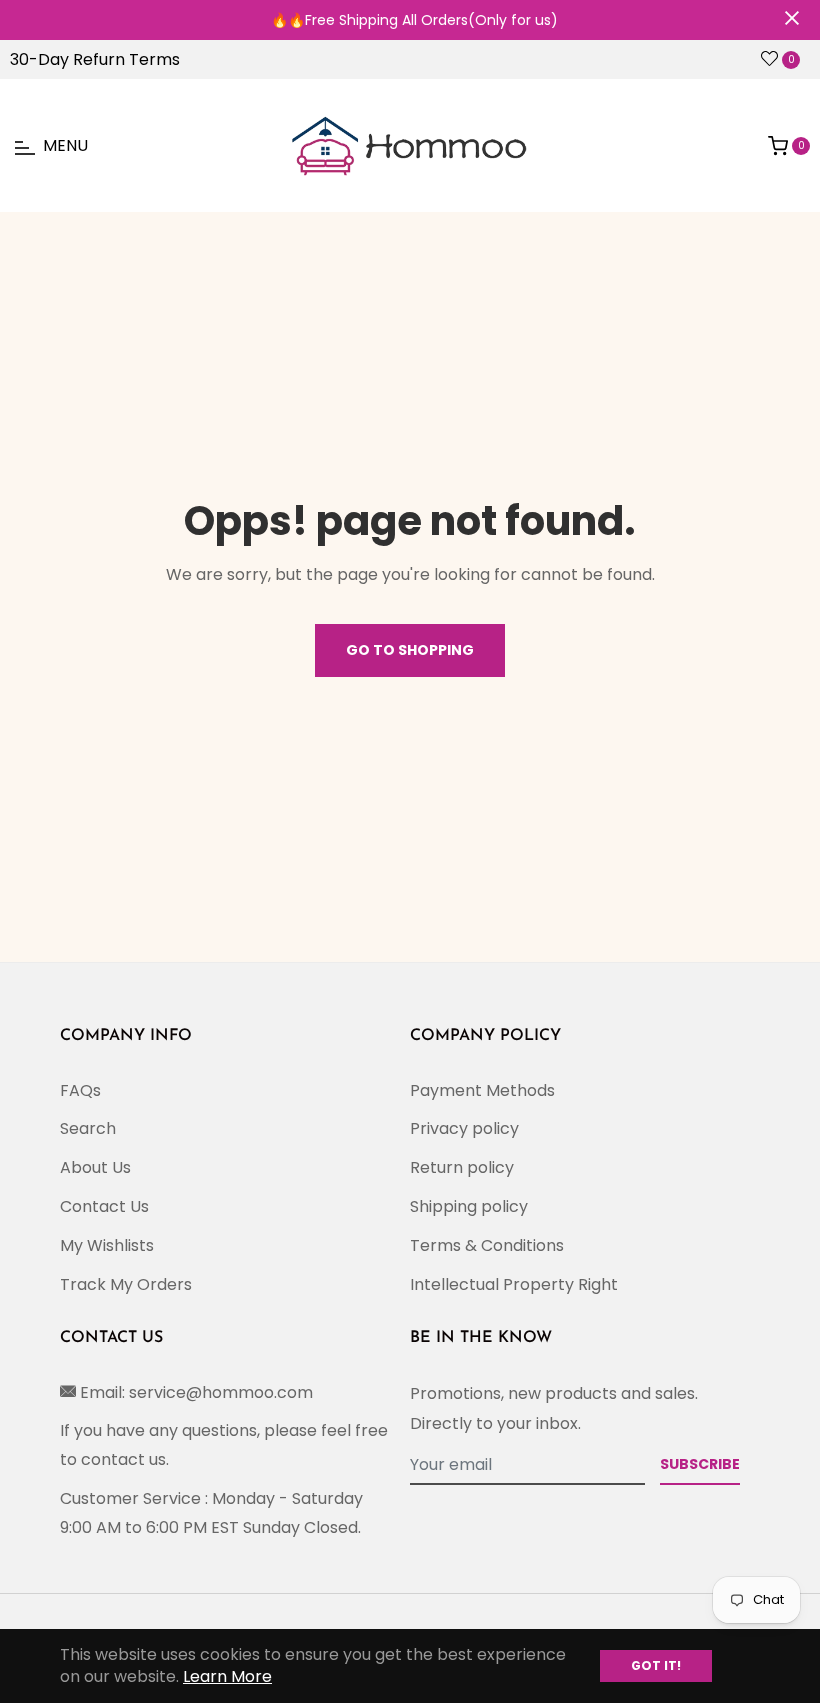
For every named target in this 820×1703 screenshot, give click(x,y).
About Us (95, 1167)
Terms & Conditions (487, 1245)
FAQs (80, 1090)
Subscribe (700, 1464)
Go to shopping (410, 650)
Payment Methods (482, 1090)
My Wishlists (107, 1245)
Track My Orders (126, 1284)
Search (88, 1128)
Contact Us (104, 1206)
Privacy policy (464, 1128)
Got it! (656, 1665)
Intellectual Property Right (514, 1284)
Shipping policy (469, 1206)
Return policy (462, 1167)
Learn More (227, 1676)
